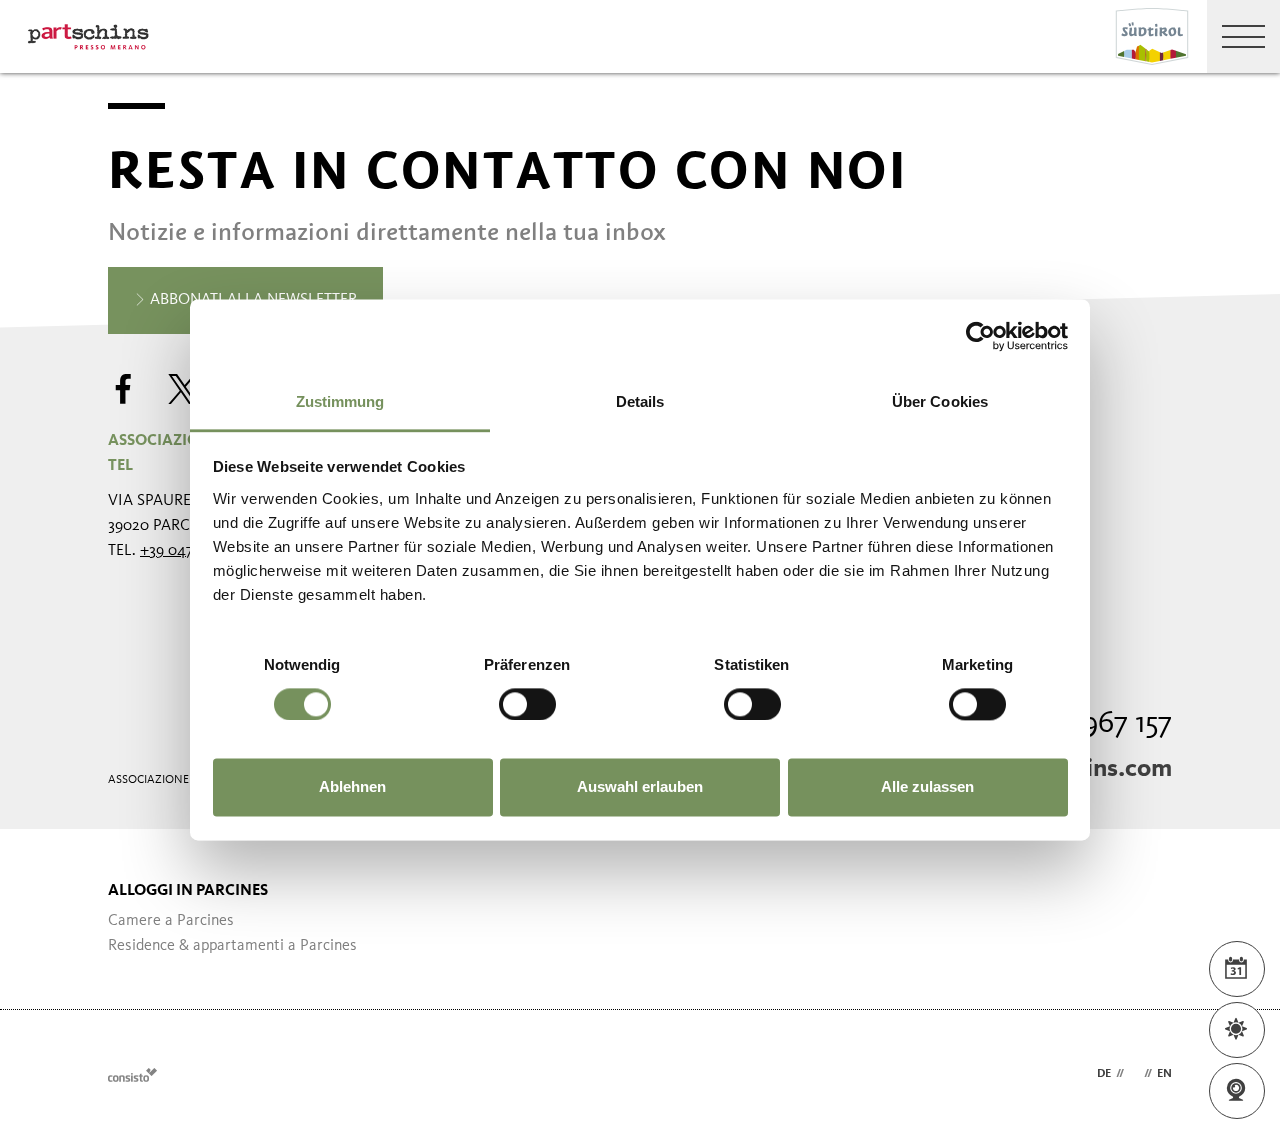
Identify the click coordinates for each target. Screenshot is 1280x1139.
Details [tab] (640, 401)
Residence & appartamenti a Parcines (232, 946)
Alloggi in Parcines (188, 891)
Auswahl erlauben (640, 787)
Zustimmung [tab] (340, 401)
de (1104, 1074)
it (1134, 1074)
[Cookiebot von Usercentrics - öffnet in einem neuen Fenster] (980, 336)
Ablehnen (352, 787)
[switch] (527, 704)
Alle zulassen (927, 787)
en (1164, 1074)
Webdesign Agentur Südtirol (132, 1074)
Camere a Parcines (171, 921)
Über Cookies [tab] (940, 401)
